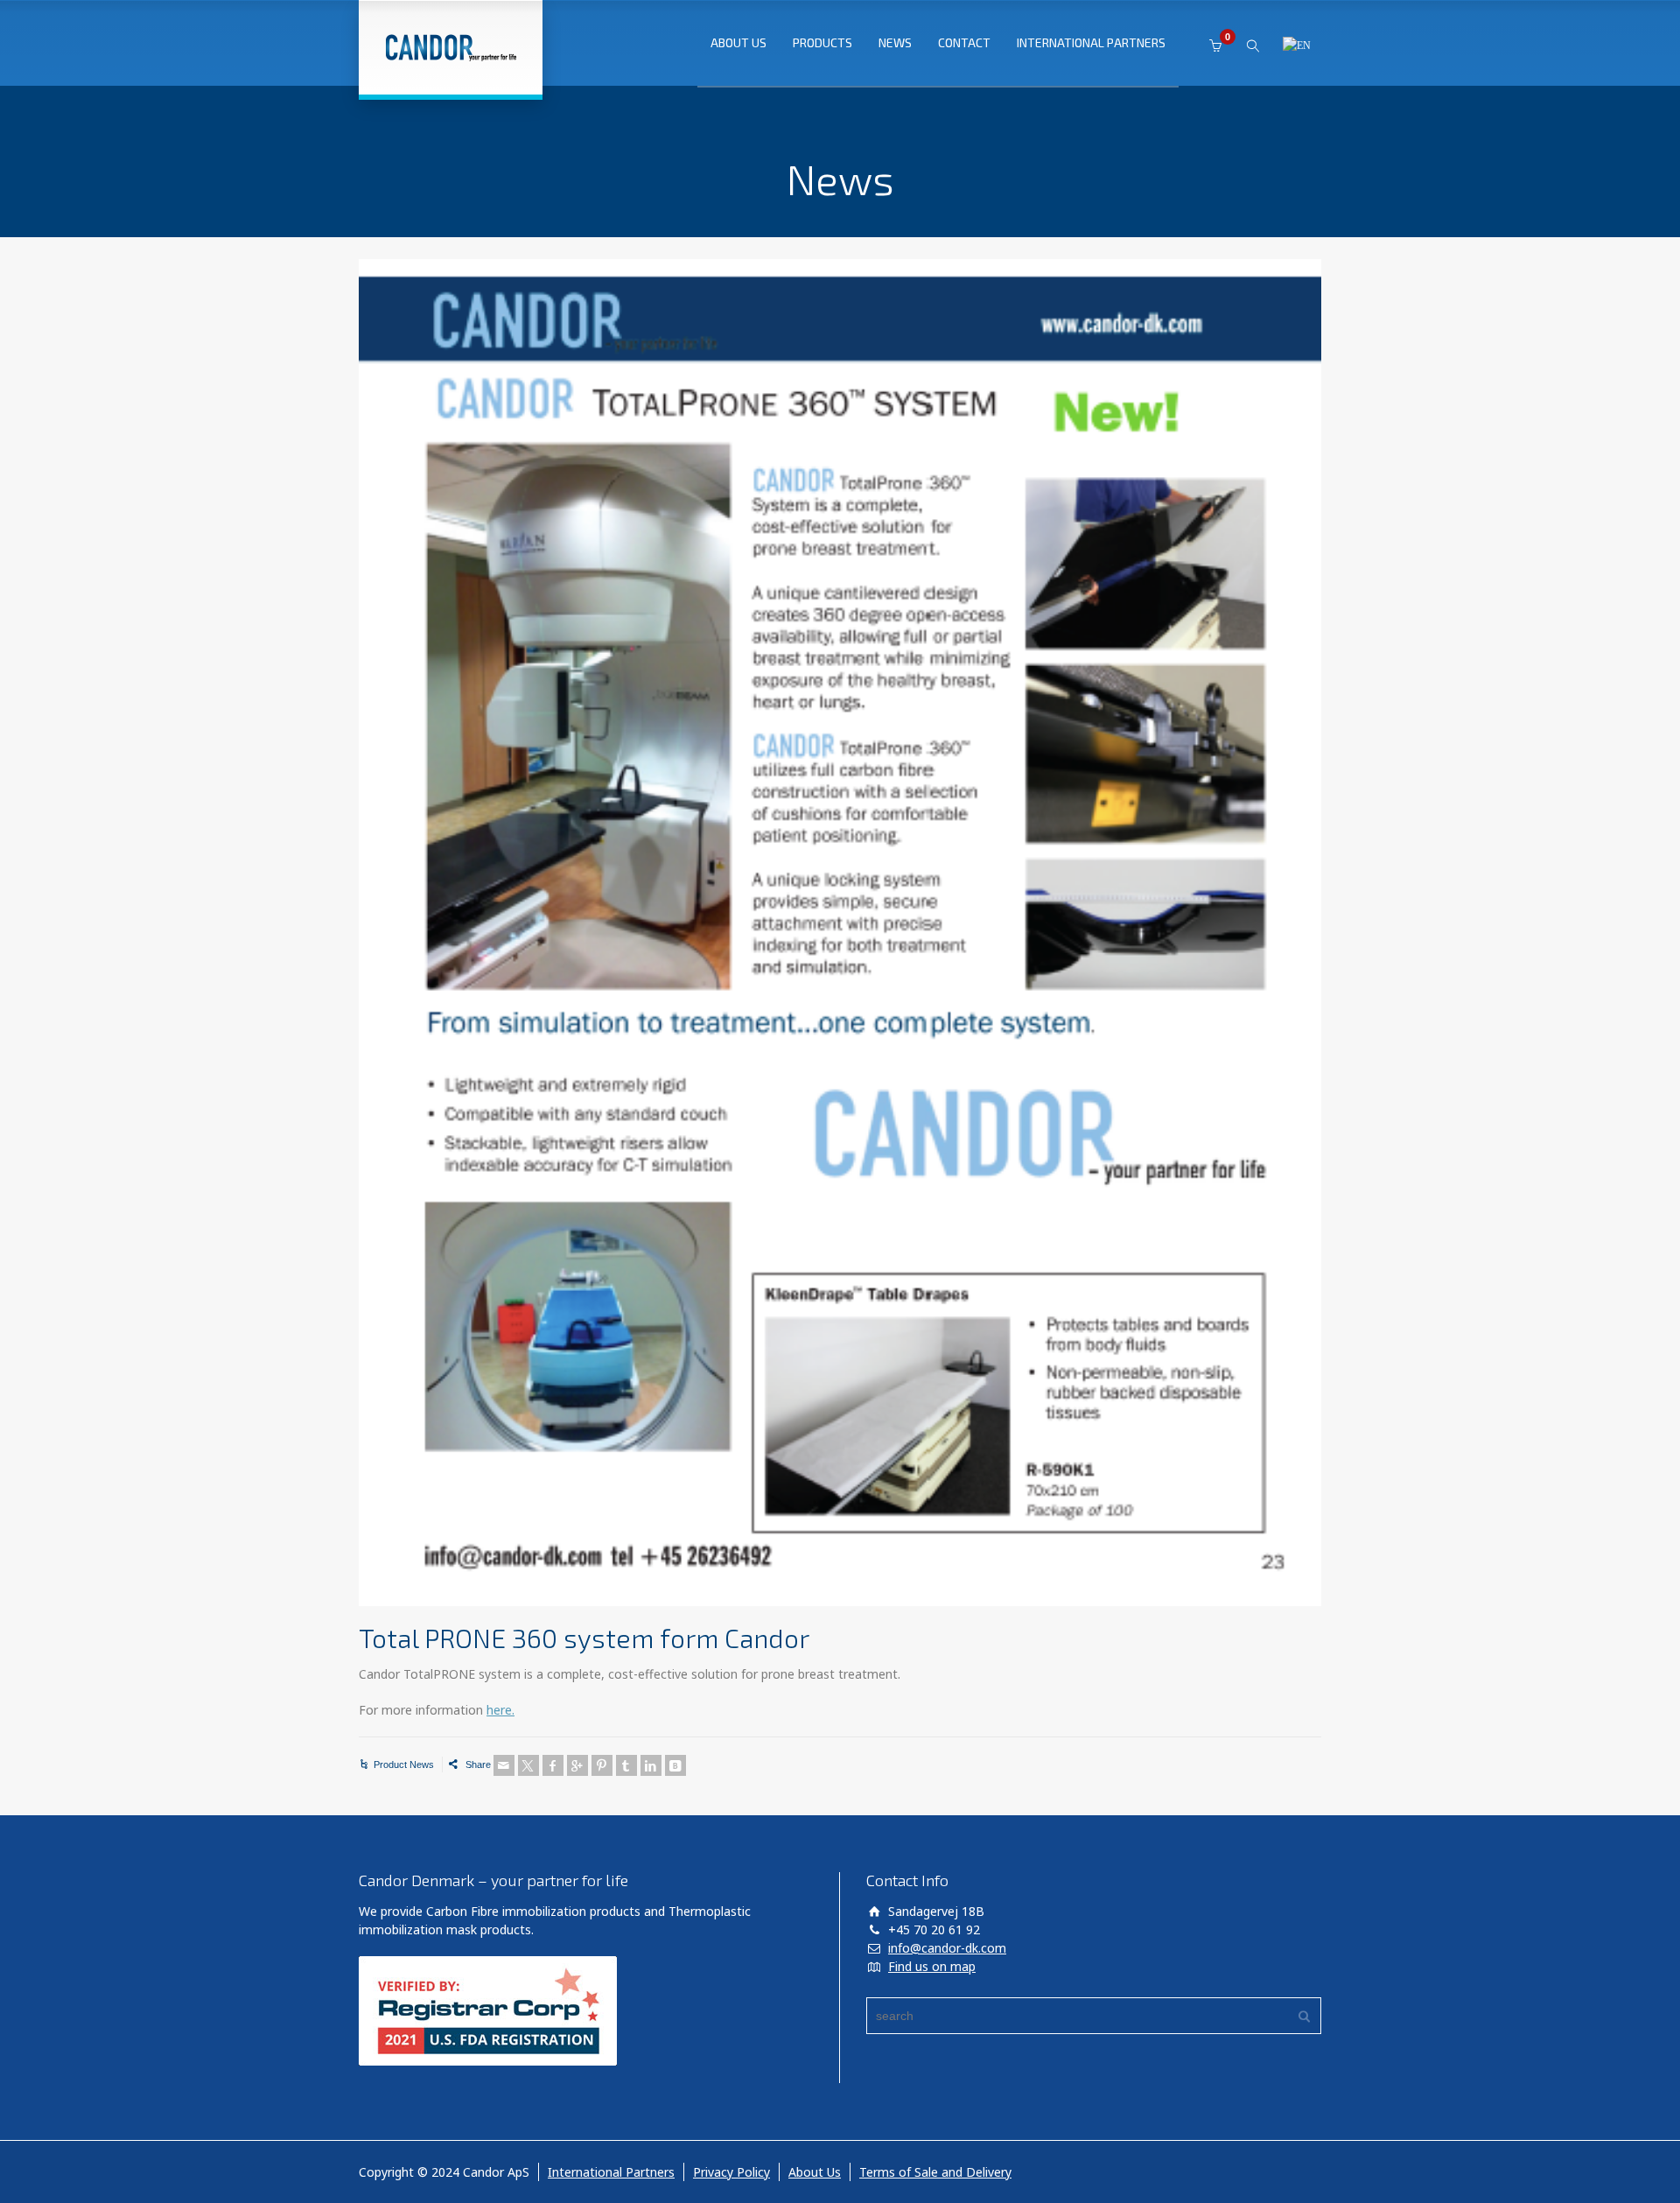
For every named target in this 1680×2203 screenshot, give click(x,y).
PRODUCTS (822, 42)
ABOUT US (738, 42)
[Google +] (577, 1765)
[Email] (504, 1765)
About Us (815, 2172)
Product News (404, 1765)
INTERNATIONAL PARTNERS (1091, 42)
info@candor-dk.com (947, 1948)
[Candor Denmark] (451, 47)
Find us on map (932, 1966)
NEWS (895, 42)
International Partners (611, 2172)
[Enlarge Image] (840, 933)
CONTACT (964, 42)
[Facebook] (553, 1765)
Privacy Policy (731, 2172)
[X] (528, 1765)
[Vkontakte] (675, 1765)
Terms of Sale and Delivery (935, 2172)
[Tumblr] (626, 1765)
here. (500, 1710)
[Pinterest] (602, 1765)
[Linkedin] (651, 1765)
